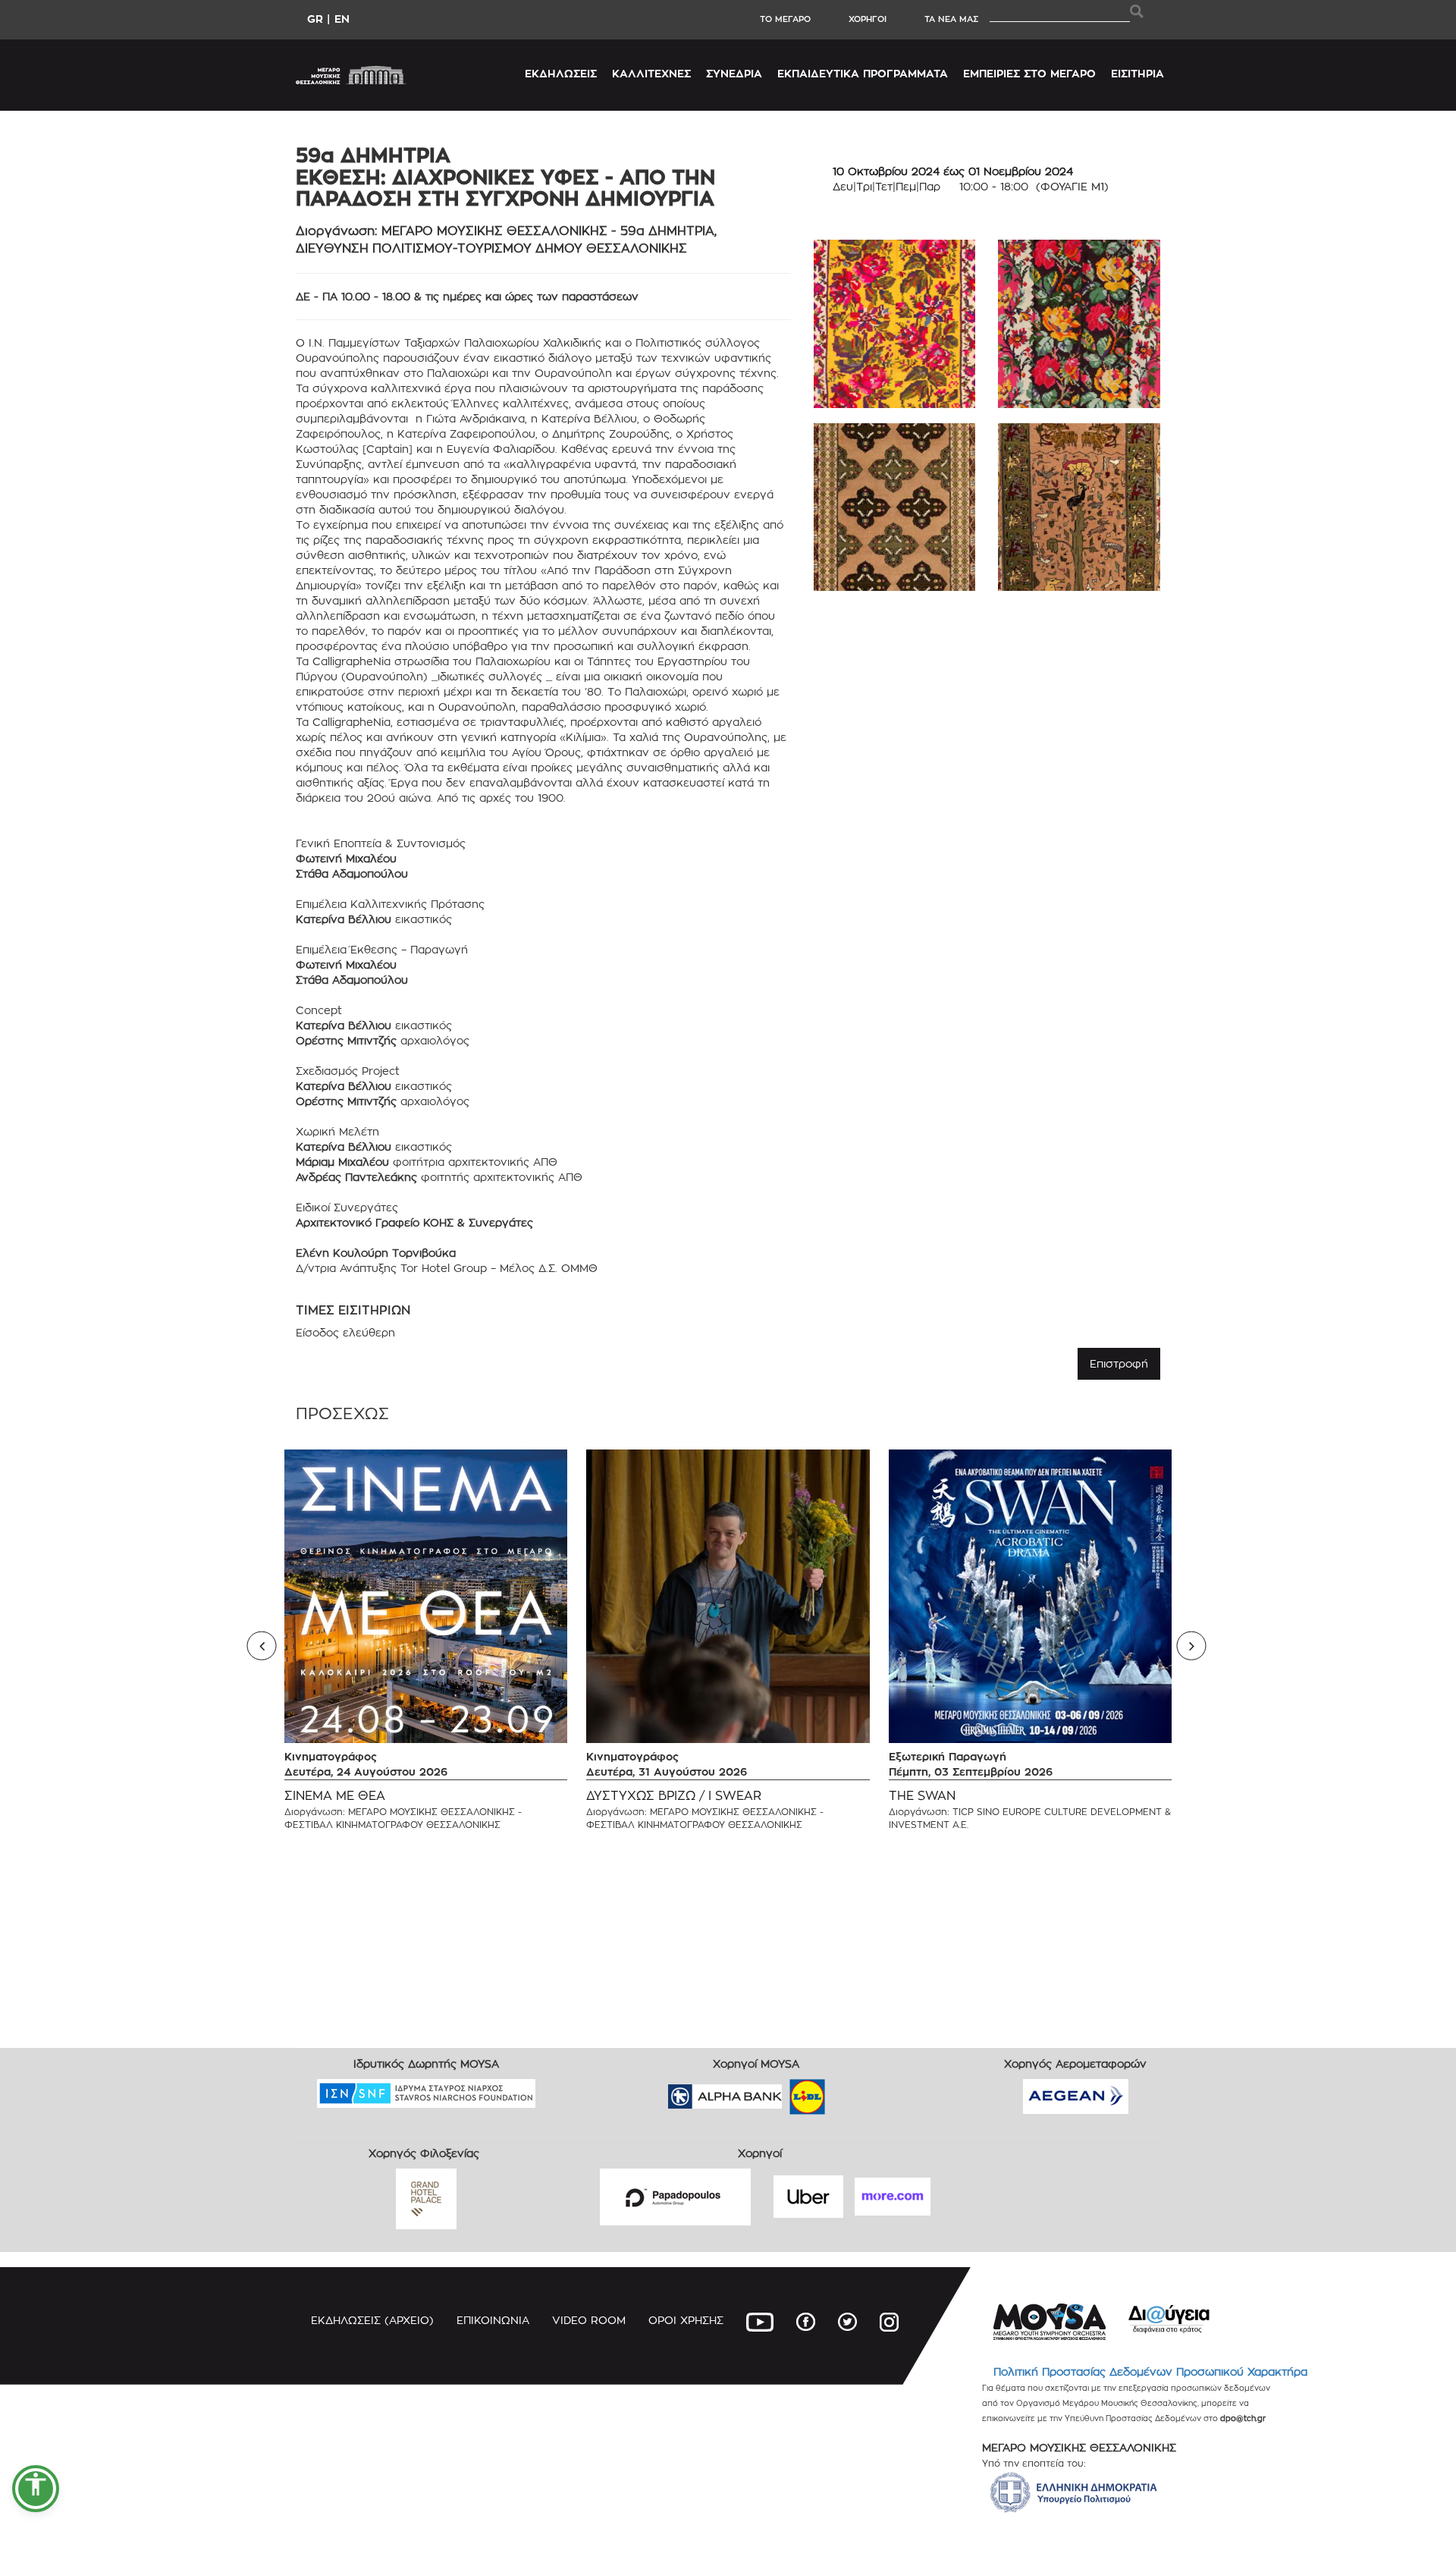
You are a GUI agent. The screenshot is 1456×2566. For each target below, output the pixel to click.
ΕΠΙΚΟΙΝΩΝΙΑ (493, 2320)
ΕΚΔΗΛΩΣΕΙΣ (561, 73)
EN (342, 19)
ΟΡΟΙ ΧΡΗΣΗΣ (686, 2320)
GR (315, 19)
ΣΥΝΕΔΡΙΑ (734, 73)
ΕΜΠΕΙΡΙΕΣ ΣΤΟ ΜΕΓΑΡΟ (1029, 73)
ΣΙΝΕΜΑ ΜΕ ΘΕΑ (335, 1796)
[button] (36, 2489)
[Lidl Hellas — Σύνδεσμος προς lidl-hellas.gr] (786, 2092)
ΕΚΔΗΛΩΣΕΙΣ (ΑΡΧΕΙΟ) (372, 2320)
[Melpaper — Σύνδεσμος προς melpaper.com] (852, 2092)
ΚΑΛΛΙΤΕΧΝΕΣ (651, 73)
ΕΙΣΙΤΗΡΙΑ (1137, 73)
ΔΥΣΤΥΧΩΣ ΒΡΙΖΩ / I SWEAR (674, 1796)
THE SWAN (922, 1796)
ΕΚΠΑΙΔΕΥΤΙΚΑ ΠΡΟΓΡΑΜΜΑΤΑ (863, 73)
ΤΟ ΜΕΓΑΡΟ (785, 19)
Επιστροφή (1119, 1363)
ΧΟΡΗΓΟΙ (868, 19)
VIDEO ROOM (589, 2320)
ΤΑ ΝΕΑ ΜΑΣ (951, 19)
